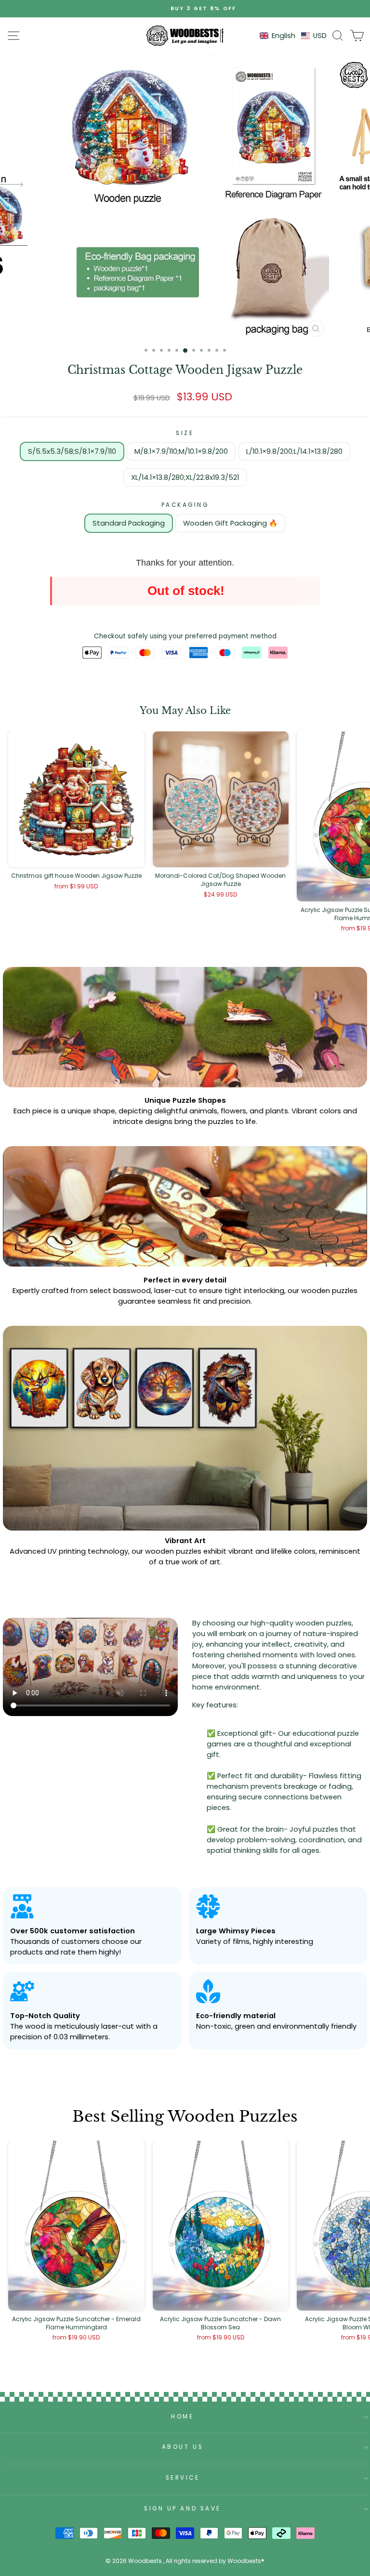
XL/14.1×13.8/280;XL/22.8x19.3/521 (185, 477)
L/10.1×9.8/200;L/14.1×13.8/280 (294, 451)
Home (182, 2417)
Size (185, 433)
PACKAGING (185, 505)
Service (183, 2478)
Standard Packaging (129, 523)
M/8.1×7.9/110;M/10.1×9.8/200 (181, 451)
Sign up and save (183, 2509)
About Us (183, 2447)
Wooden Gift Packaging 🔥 (230, 523)
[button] (293, 36)
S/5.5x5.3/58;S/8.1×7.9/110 (72, 451)
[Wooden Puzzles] (185, 36)
